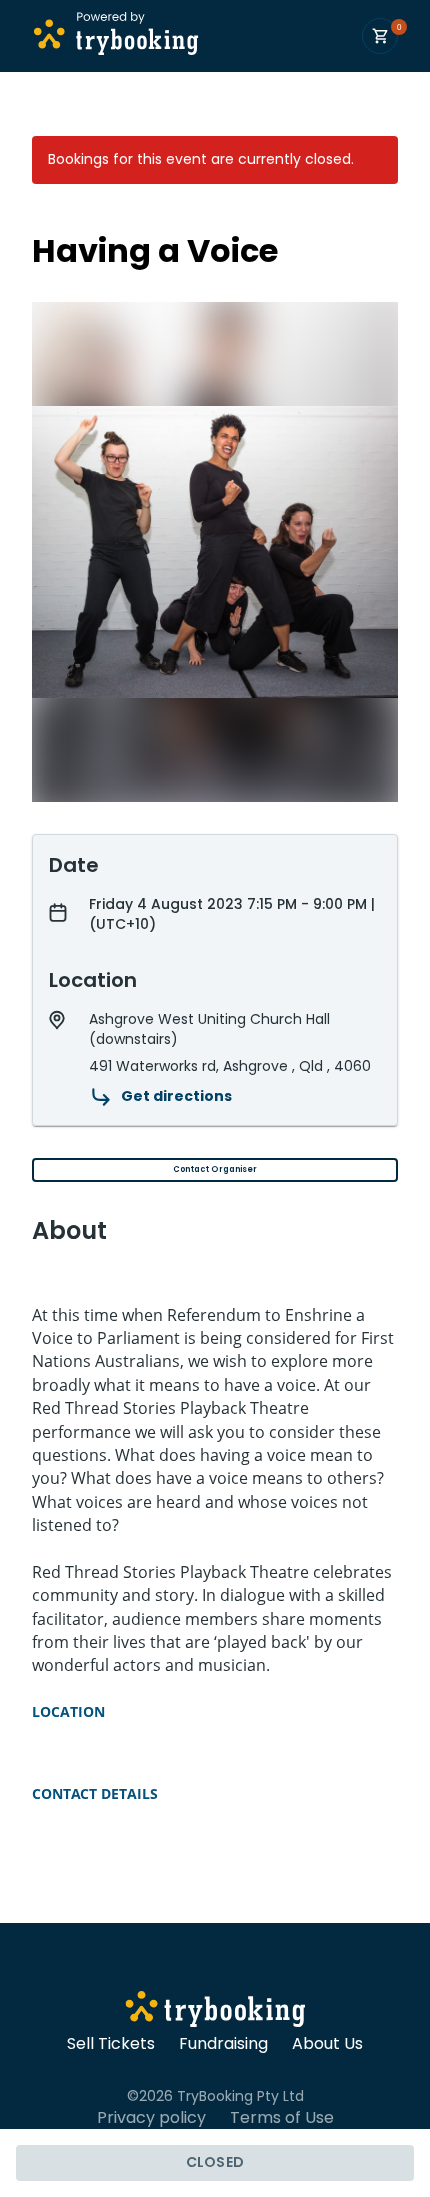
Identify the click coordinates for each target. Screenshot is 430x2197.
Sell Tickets (111, 2044)
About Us (327, 2044)
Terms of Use (282, 2118)
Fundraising (223, 2044)
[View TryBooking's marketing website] (215, 2012)
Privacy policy (151, 2118)
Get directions (176, 1096)
